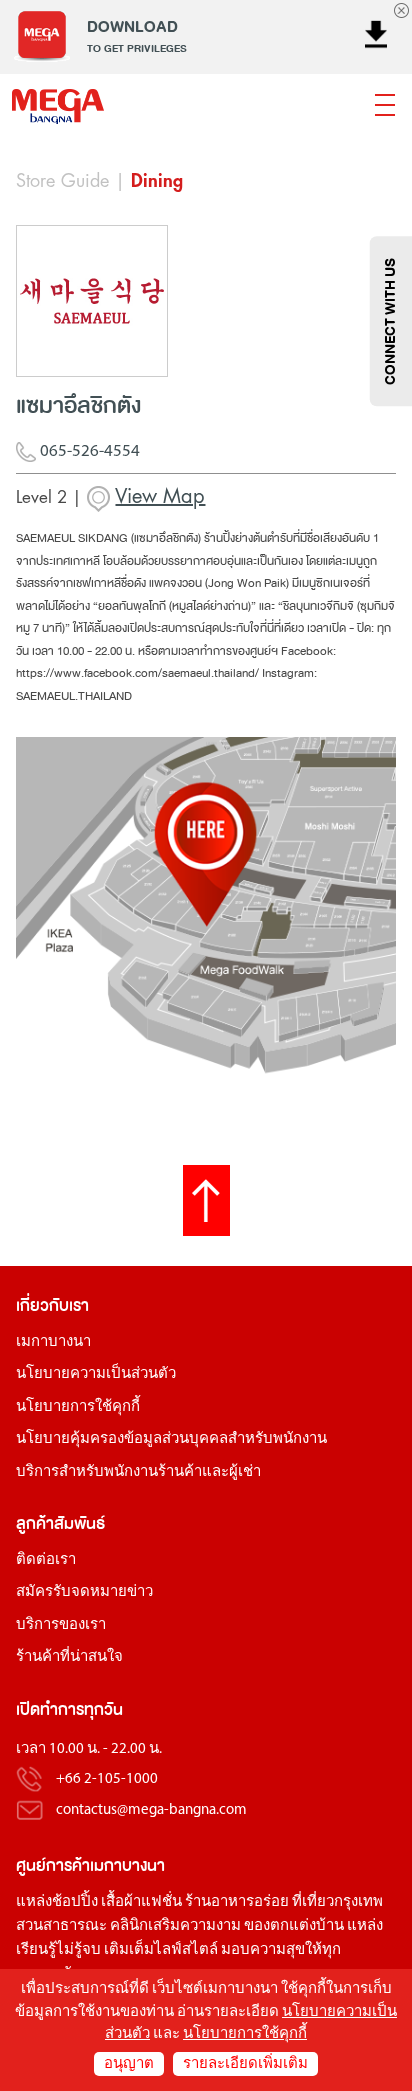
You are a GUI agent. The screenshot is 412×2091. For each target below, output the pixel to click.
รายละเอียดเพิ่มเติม (245, 2064)
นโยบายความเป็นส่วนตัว (96, 1374)
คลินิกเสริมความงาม (175, 1926)
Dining (157, 181)
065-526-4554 (88, 451)
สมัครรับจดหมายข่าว (84, 1592)
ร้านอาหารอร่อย (237, 1902)
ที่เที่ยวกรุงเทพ (337, 1902)
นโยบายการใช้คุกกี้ (78, 1407)
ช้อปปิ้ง (75, 1902)
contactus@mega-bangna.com (151, 1810)
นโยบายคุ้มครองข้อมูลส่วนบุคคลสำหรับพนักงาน (171, 1439)
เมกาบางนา (53, 1342)
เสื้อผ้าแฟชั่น (141, 1902)
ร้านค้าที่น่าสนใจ (69, 1657)
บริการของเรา (61, 1625)
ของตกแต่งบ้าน (294, 1926)
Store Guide (62, 181)
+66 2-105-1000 (107, 1780)
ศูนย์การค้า (53, 1865)
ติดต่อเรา (46, 1560)
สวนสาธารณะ (61, 1926)
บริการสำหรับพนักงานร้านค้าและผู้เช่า (138, 1472)
